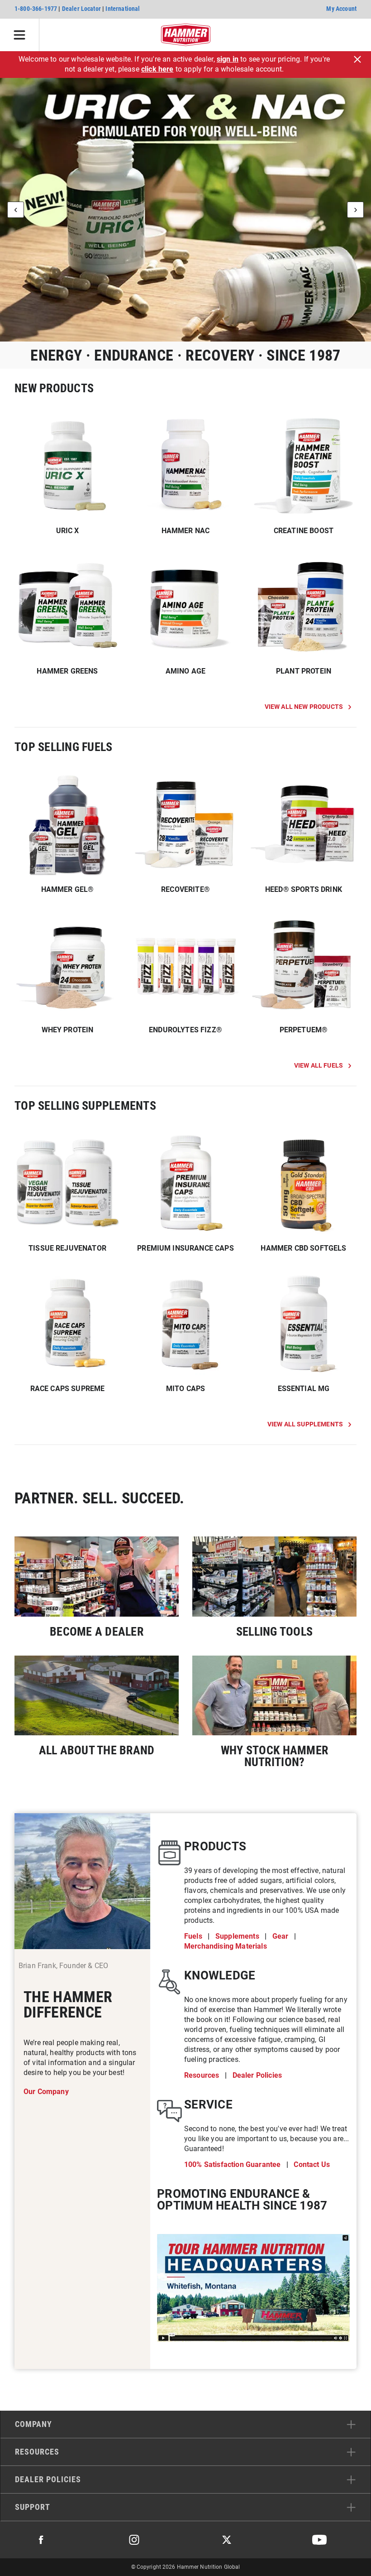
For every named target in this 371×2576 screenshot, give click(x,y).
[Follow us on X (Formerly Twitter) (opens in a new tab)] (227, 2540)
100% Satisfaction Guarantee (233, 2164)
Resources (203, 2075)
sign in (228, 59)
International (123, 9)
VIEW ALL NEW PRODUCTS (304, 707)
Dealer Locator (81, 9)
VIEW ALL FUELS (319, 1065)
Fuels (194, 1936)
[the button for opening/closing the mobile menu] (20, 35)
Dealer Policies (257, 2075)
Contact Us (312, 2164)
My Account (341, 9)
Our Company (46, 2092)
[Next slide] (355, 210)
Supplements (238, 1936)
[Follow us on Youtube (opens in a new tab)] (319, 2540)
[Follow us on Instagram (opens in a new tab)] (134, 2540)
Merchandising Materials (226, 1946)
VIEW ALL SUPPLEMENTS (305, 1424)
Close (357, 59)
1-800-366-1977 (36, 9)
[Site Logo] (186, 35)
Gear (281, 1936)
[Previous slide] (16, 210)
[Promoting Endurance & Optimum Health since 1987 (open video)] (253, 2288)
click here (157, 69)
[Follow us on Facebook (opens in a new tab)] (41, 2540)
